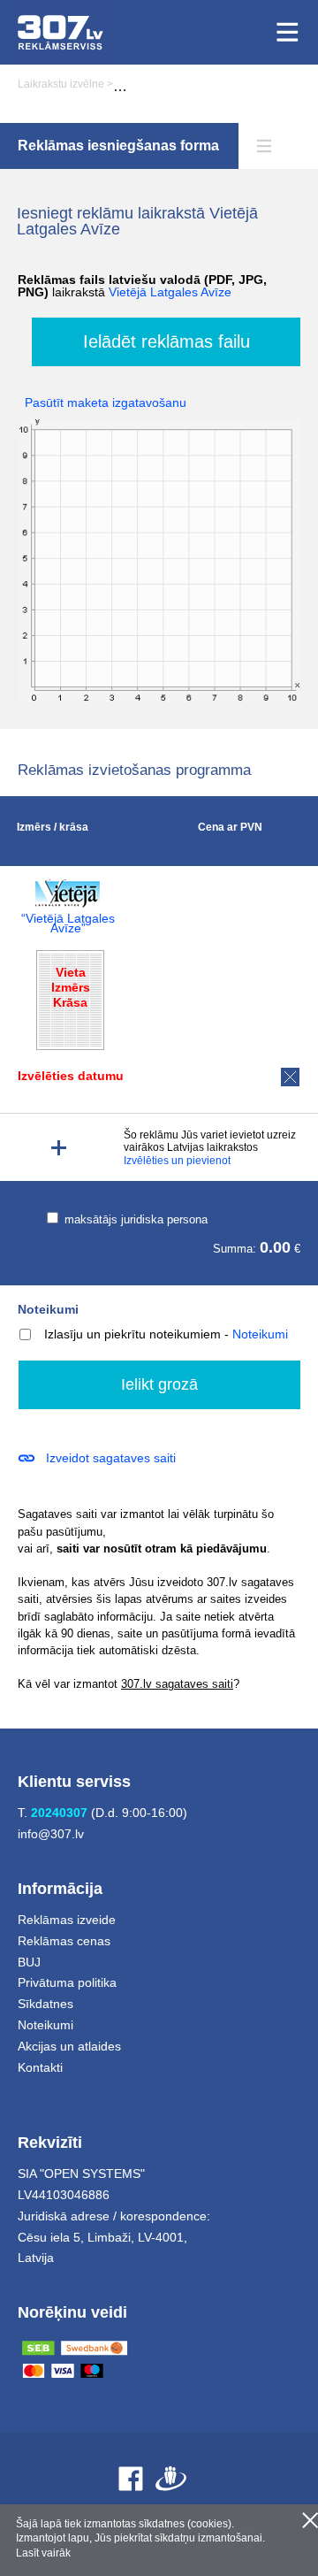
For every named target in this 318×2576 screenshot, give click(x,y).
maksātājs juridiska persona (134, 1219)
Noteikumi (48, 1309)
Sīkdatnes (45, 2004)
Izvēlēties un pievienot (177, 1161)
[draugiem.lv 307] (171, 2478)
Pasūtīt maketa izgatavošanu (106, 402)
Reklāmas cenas (64, 1941)
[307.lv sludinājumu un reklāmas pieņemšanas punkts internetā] (61, 32)
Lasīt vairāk (43, 2553)
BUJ (29, 1962)
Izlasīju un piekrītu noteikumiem (132, 1334)
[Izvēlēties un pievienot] (59, 1148)
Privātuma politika (67, 1982)
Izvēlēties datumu (71, 1076)
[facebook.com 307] (131, 2478)
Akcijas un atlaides (69, 2046)
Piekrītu (310, 2520)
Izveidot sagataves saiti (111, 1458)
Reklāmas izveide (67, 1920)
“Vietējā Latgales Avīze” (68, 924)
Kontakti (40, 2067)
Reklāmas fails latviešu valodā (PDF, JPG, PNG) (142, 286)
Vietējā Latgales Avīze (170, 292)
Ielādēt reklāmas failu (167, 341)
